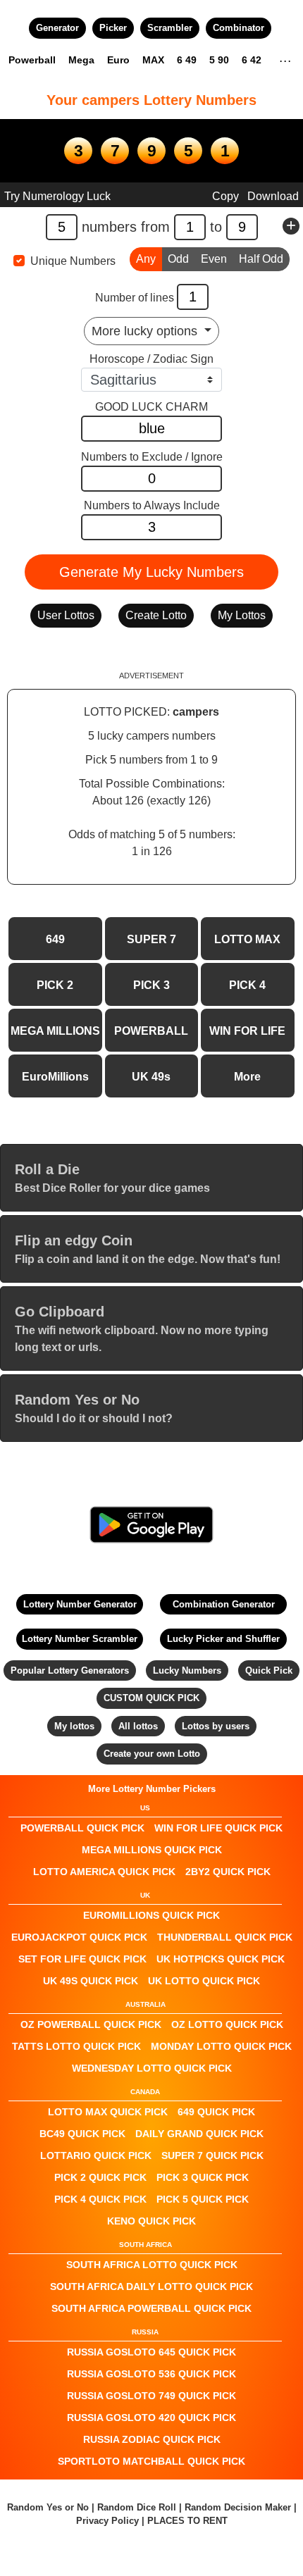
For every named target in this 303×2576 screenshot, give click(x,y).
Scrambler (170, 28)
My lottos (74, 1726)
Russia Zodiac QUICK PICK (152, 2439)
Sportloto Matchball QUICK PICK (151, 2461)
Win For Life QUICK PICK (218, 1828)
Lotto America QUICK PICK (104, 1872)
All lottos (138, 1726)
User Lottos (66, 615)
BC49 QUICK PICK (82, 2134)
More (247, 1077)
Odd (178, 259)
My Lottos (242, 615)
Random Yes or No (48, 2507)
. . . (285, 59)
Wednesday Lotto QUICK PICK (152, 2068)
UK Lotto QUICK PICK (204, 1981)
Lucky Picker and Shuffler (223, 1639)
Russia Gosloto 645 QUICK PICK (151, 2352)
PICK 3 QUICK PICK (203, 2177)
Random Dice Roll (138, 2507)
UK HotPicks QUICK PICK (221, 1959)
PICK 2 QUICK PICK (100, 2177)
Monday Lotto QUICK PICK (221, 2046)
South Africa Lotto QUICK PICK (152, 2265)
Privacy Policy (107, 2521)
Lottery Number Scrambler (80, 1639)
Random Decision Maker (238, 2507)
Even (214, 259)
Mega (81, 60)
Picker (113, 28)
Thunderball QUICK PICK (225, 1937)
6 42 (252, 60)
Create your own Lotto (152, 1754)
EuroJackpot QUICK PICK (79, 1937)
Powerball (32, 60)
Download (273, 196)
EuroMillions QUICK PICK (151, 1915)
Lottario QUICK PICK (96, 2155)
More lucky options (146, 331)
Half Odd (261, 259)
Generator (57, 28)
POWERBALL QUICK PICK (82, 1828)
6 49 (187, 60)
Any (146, 259)
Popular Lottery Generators (70, 1670)
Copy (225, 196)
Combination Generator (224, 1604)
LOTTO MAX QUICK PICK (108, 2112)
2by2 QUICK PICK (228, 1872)
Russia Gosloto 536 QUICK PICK (151, 2374)
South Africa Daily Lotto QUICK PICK (151, 2286)
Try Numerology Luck (57, 196)
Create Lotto (156, 615)
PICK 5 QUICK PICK (203, 2199)
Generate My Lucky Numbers (151, 572)
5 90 (219, 60)
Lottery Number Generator (80, 1604)
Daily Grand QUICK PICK (199, 2134)
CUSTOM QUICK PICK (151, 1698)
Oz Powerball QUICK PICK (91, 2024)
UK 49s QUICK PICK (91, 1981)
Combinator (239, 28)
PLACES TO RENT (187, 2521)
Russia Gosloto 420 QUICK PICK (151, 2418)
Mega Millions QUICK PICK (152, 1850)
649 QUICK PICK (216, 2112)
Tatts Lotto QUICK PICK (76, 2046)
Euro (118, 60)
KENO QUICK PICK (151, 2221)
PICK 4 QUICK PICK (100, 2199)
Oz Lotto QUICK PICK (227, 2024)
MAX (153, 60)
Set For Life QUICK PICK (82, 1959)
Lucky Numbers (187, 1670)
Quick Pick (269, 1670)
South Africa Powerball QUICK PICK (151, 2308)
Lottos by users (216, 1726)
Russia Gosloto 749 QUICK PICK (151, 2396)
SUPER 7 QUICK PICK (212, 2155)
